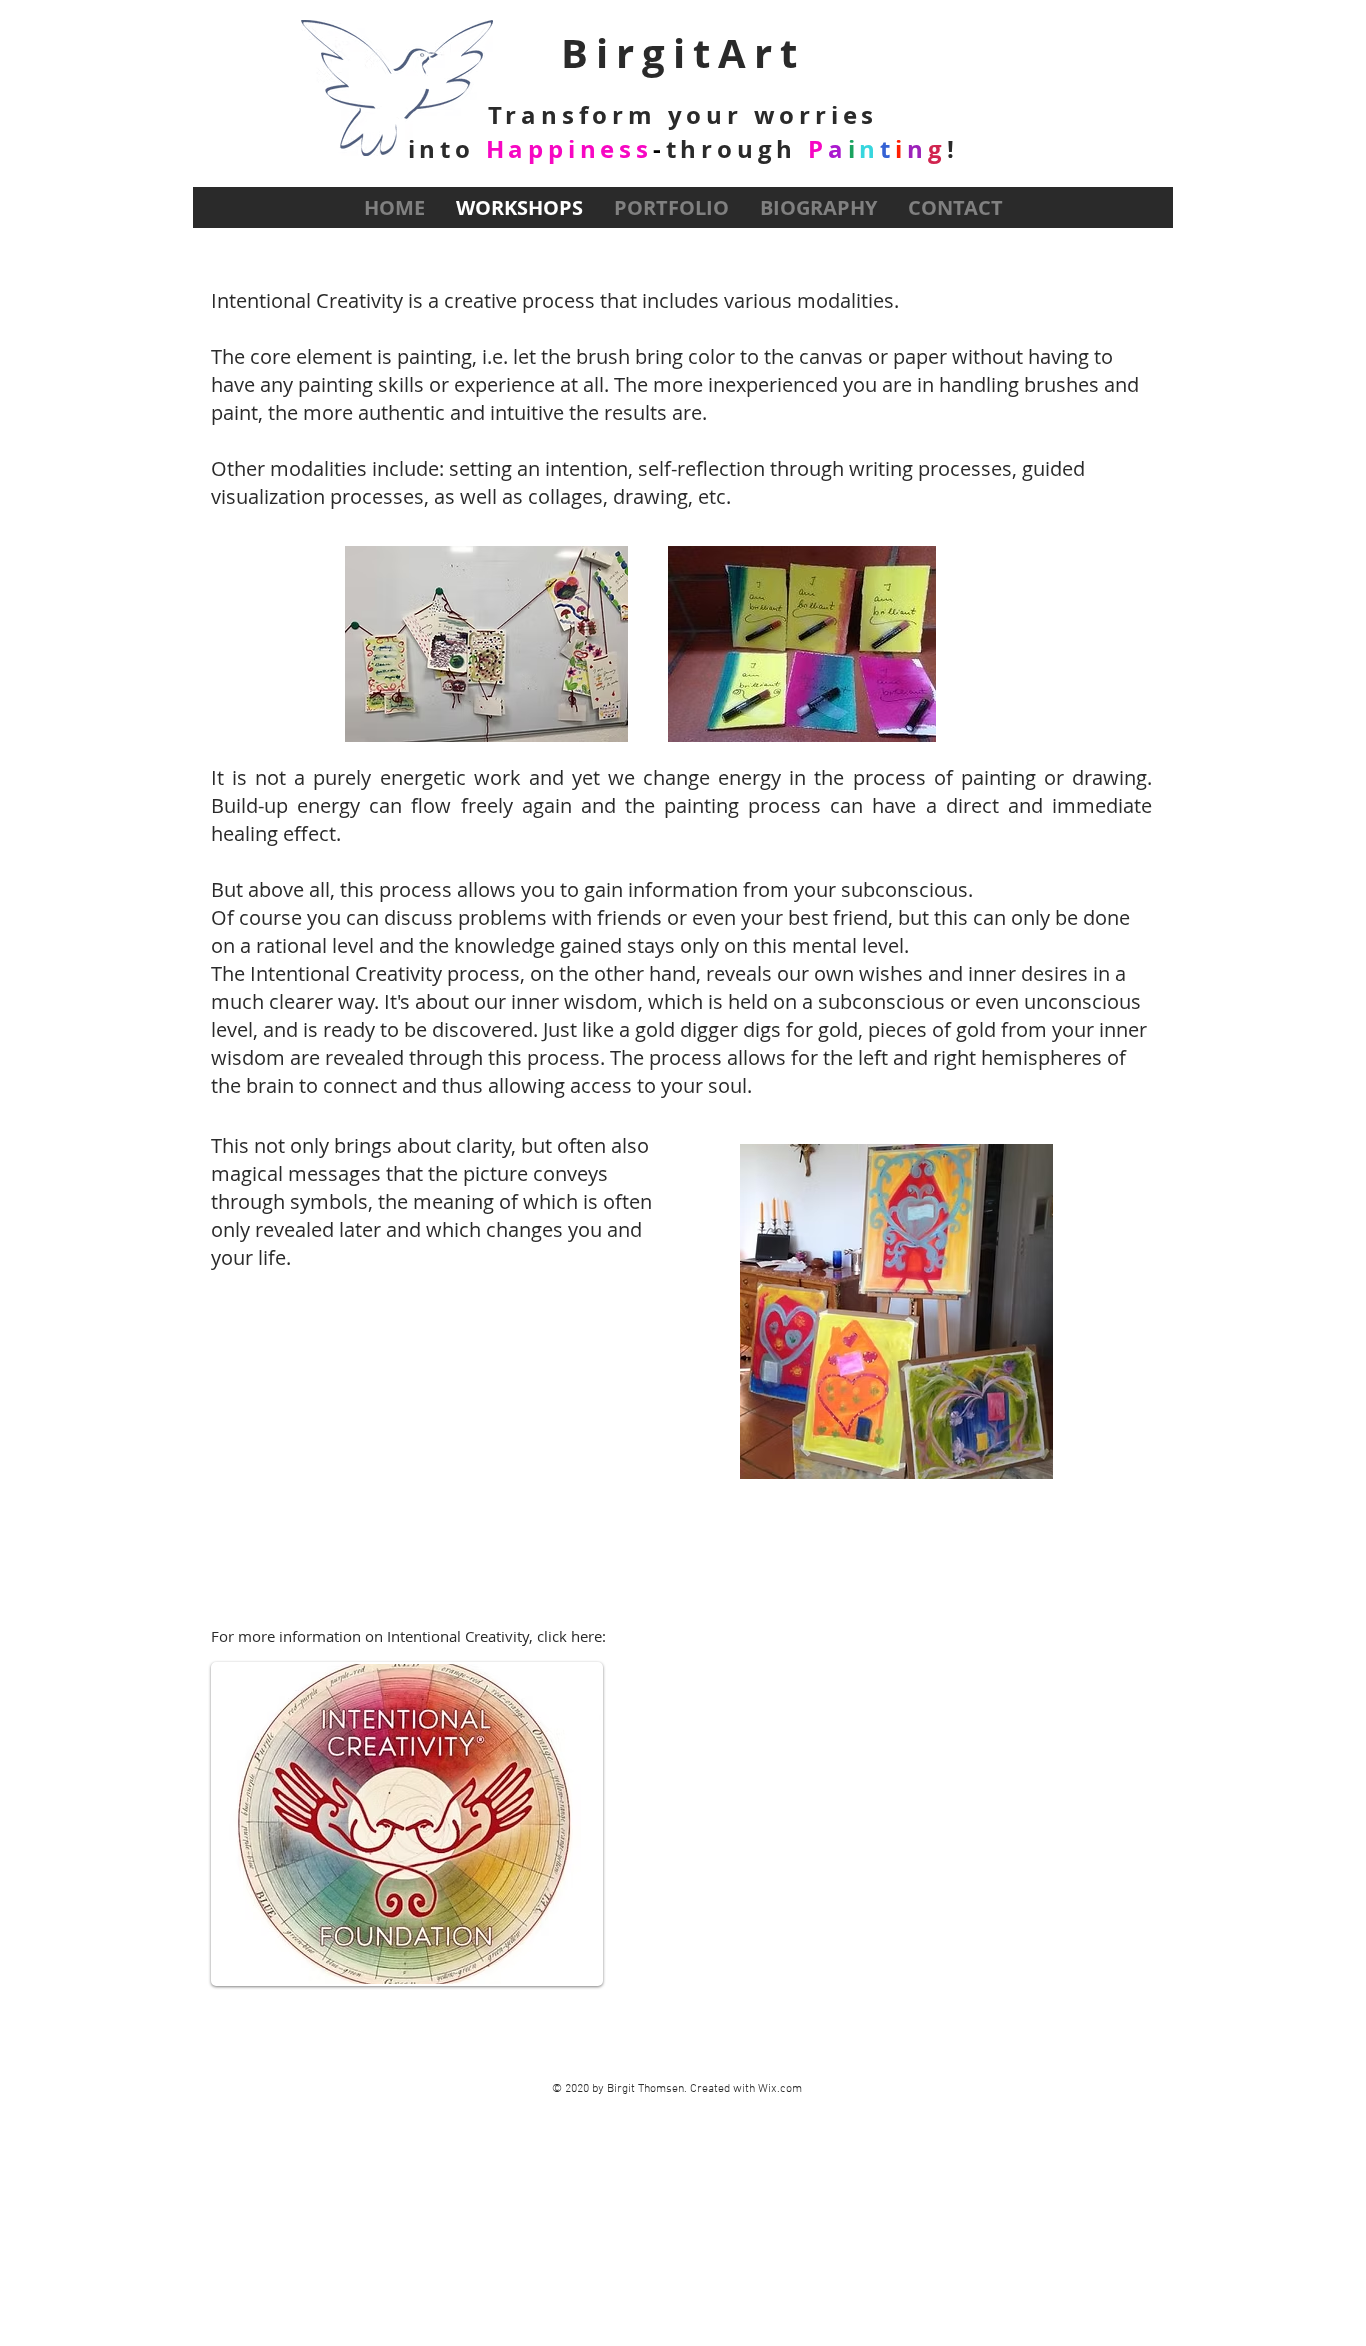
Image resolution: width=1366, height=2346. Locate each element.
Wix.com (780, 2089)
